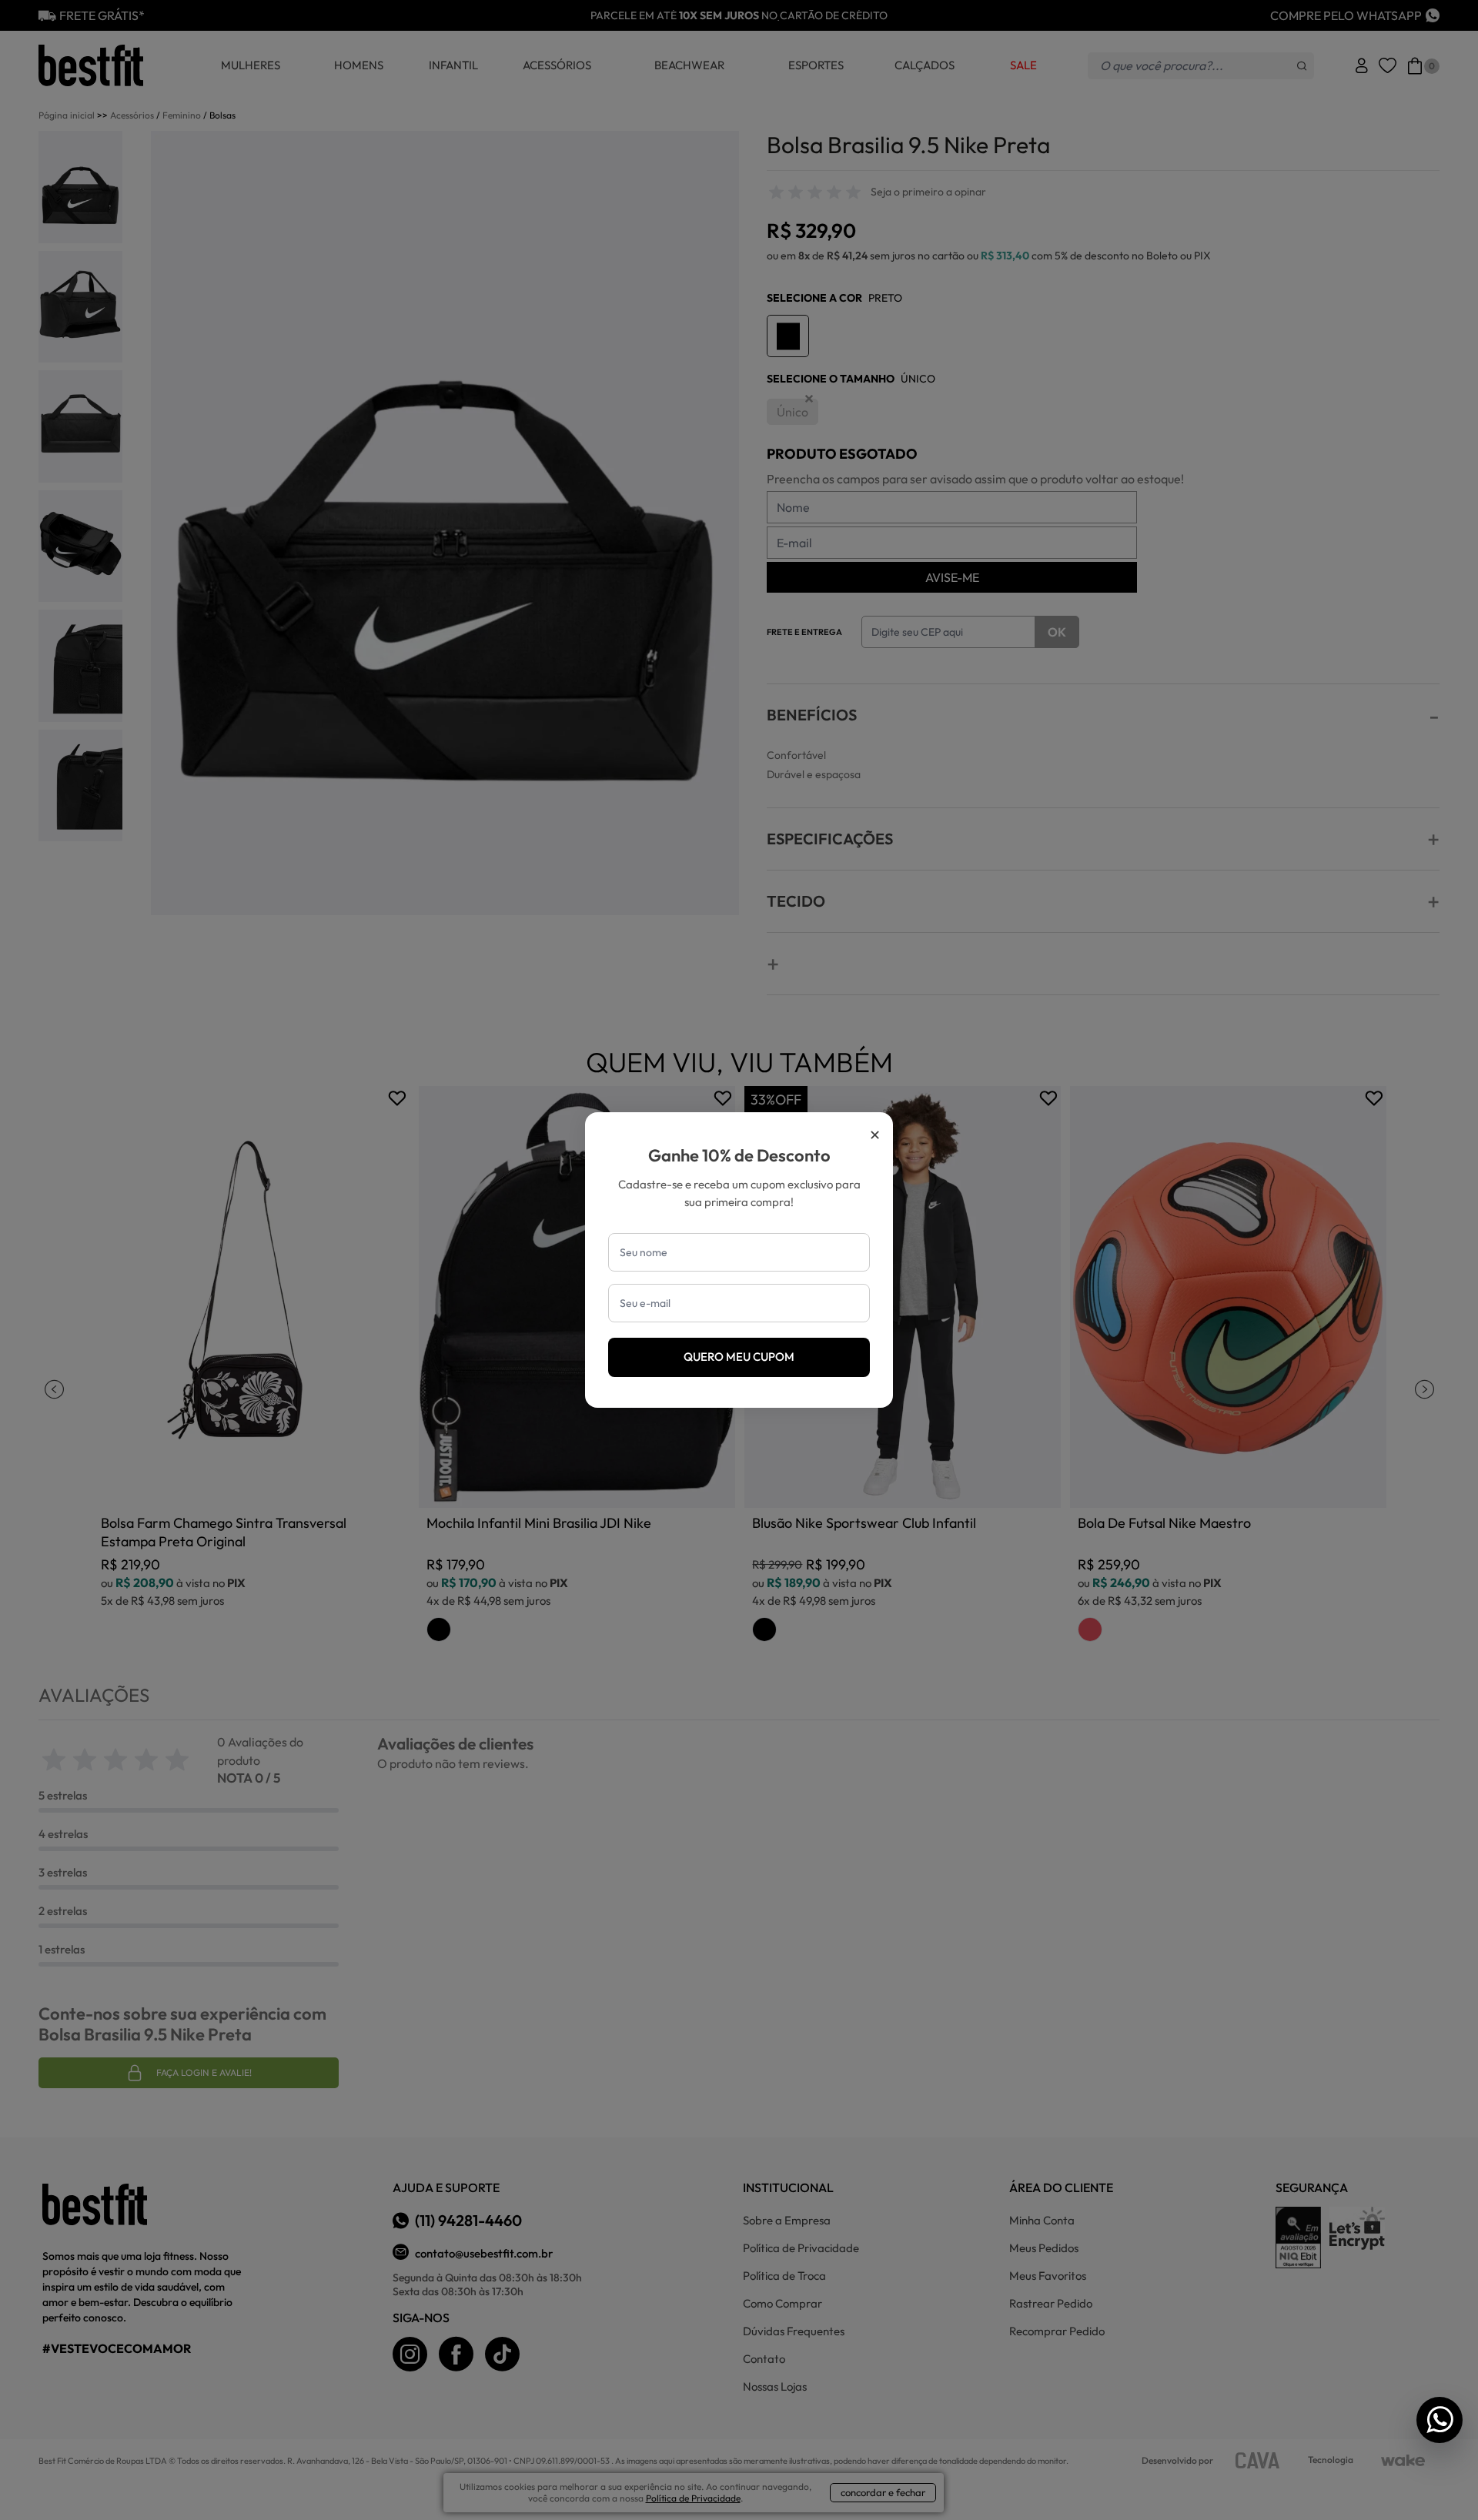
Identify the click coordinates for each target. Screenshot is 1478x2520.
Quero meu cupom (739, 1357)
